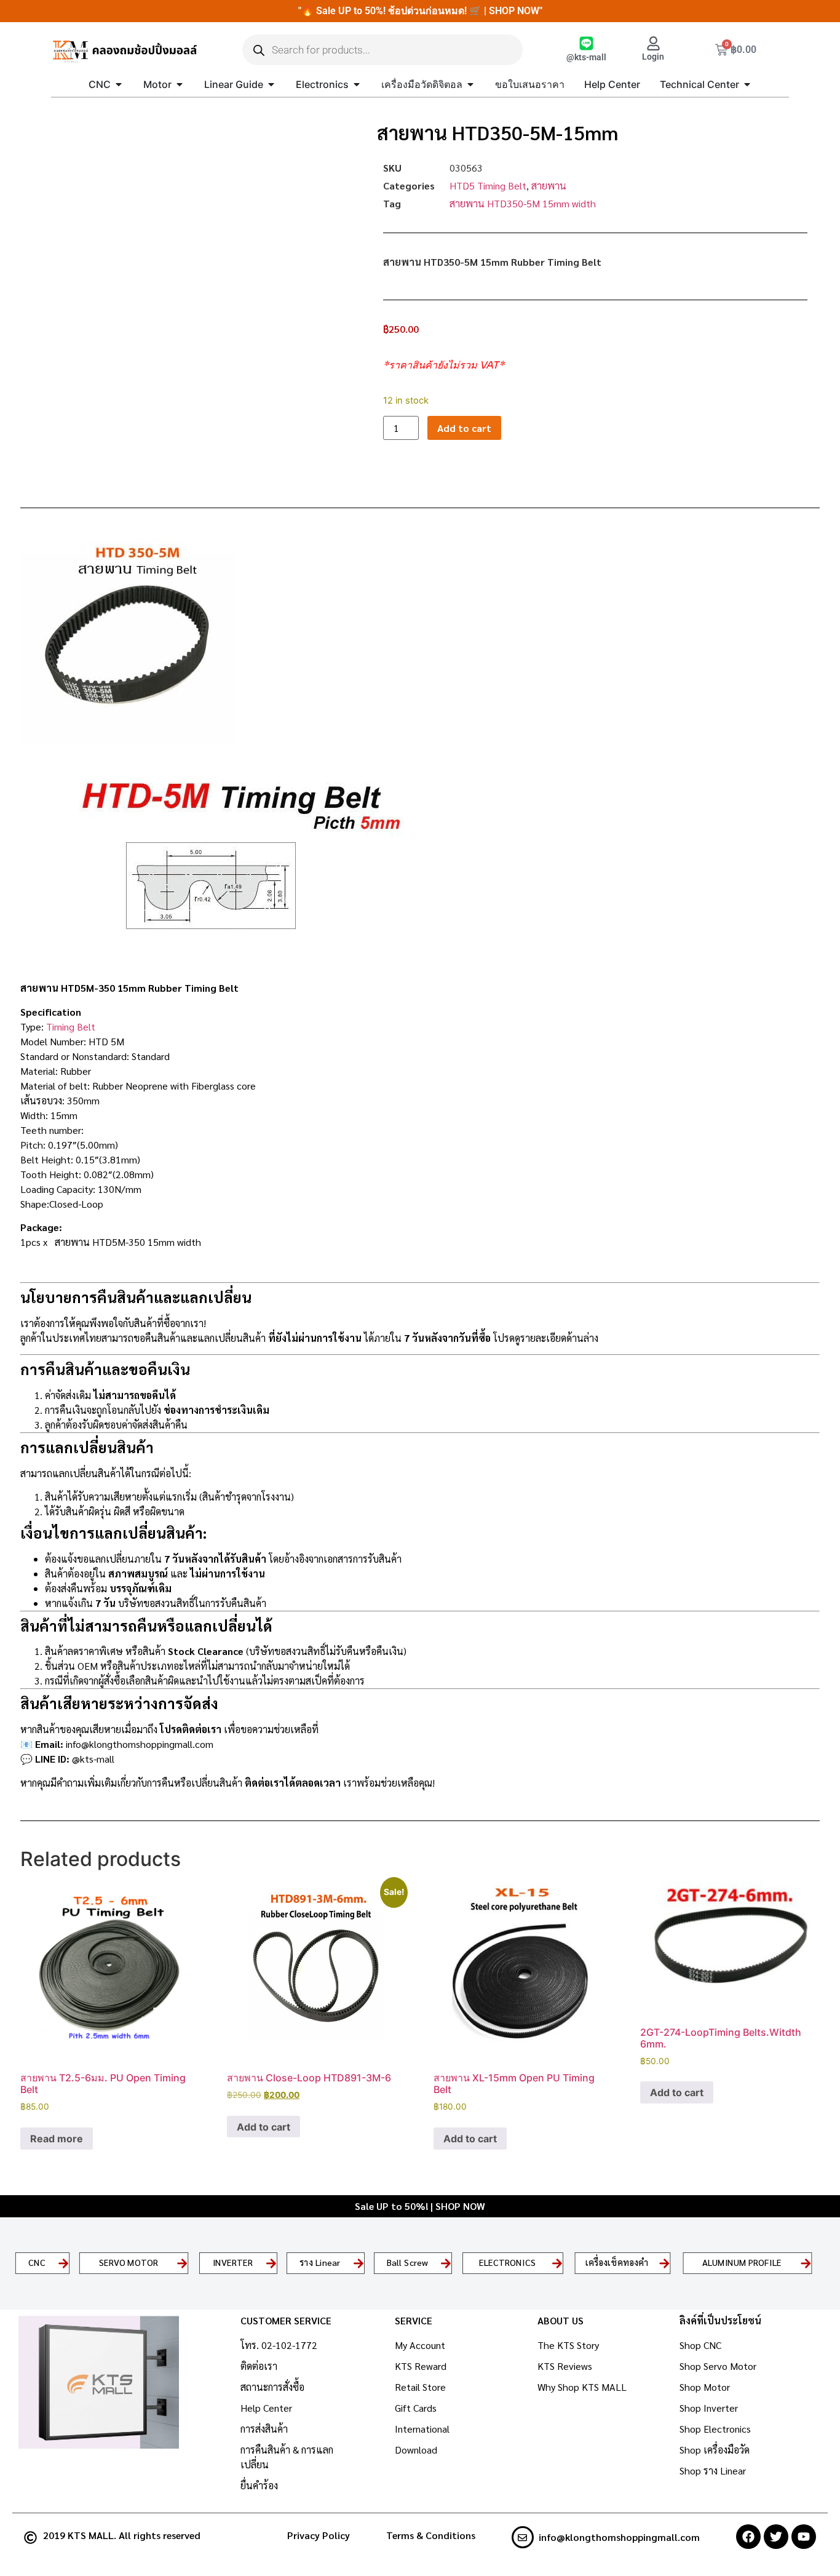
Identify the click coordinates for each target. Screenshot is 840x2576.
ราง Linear (320, 2263)
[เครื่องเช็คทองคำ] (664, 2263)
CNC (37, 2263)
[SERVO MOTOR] (183, 2263)
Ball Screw (408, 2263)
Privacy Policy (319, 2535)
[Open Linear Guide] (271, 84)
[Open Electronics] (357, 84)
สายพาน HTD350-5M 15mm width (523, 203)
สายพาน (549, 185)
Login (653, 57)
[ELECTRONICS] (557, 2263)
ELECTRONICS (507, 2263)
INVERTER (233, 2263)
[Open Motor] (180, 84)
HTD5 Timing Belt (488, 185)
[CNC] (63, 2263)
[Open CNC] (119, 84)
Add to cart (464, 428)
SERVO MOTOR (129, 2263)
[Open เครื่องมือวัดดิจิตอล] (470, 84)
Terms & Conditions (431, 2535)
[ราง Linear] (359, 2263)
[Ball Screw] (446, 2263)
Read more (57, 2139)
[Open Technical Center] (747, 84)
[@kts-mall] (586, 43)
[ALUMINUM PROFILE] (806, 2263)
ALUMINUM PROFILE (742, 2263)
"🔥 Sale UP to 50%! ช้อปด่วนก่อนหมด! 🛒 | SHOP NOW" (420, 11)
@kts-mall (586, 58)
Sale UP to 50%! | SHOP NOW (420, 2206)
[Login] (653, 43)
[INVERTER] (271, 2263)
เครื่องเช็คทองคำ (616, 2263)
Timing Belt (71, 1027)
